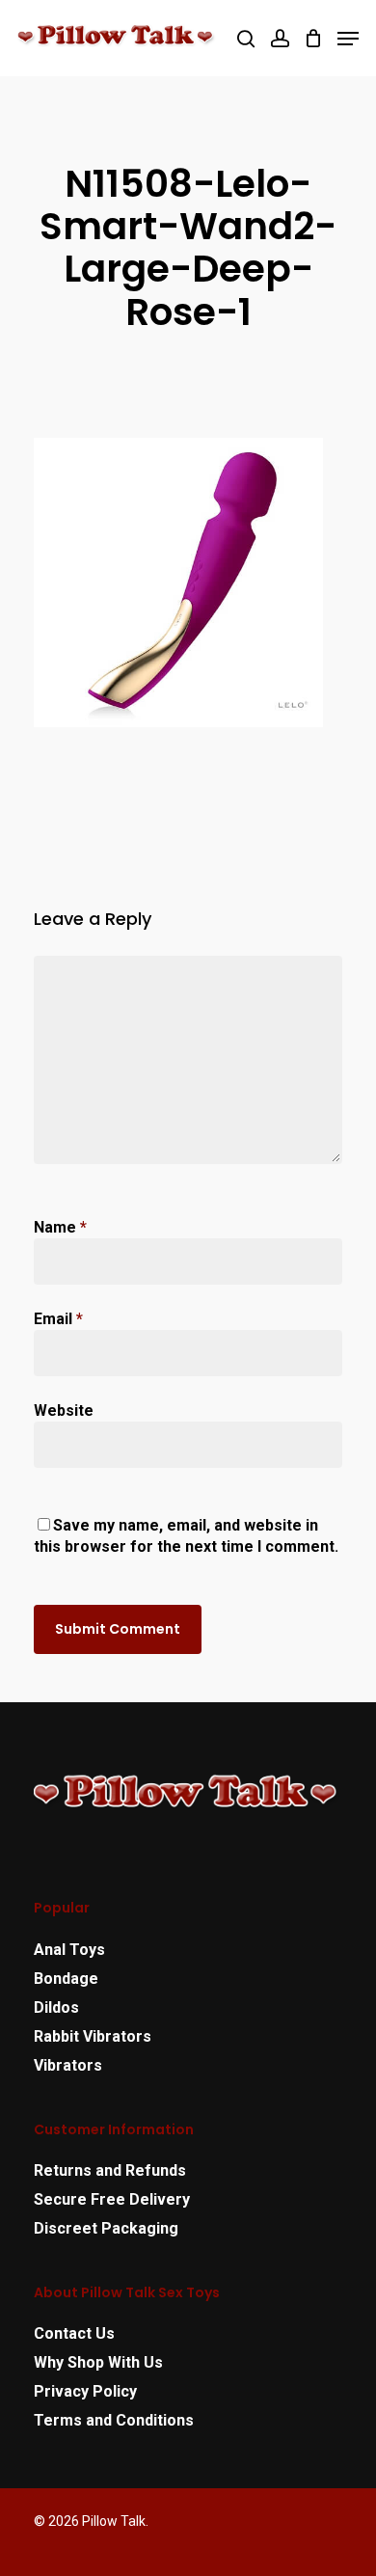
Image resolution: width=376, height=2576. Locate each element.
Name (60, 1227)
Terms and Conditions (114, 2420)
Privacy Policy (85, 2391)
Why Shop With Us (98, 2362)
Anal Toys (69, 1950)
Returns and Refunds (110, 2170)
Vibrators (68, 2065)
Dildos (56, 2007)
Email (58, 1319)
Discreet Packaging (106, 2228)
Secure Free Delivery (112, 2199)
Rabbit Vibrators (93, 2036)
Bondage (66, 1979)
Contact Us (74, 2333)
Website (64, 1410)
